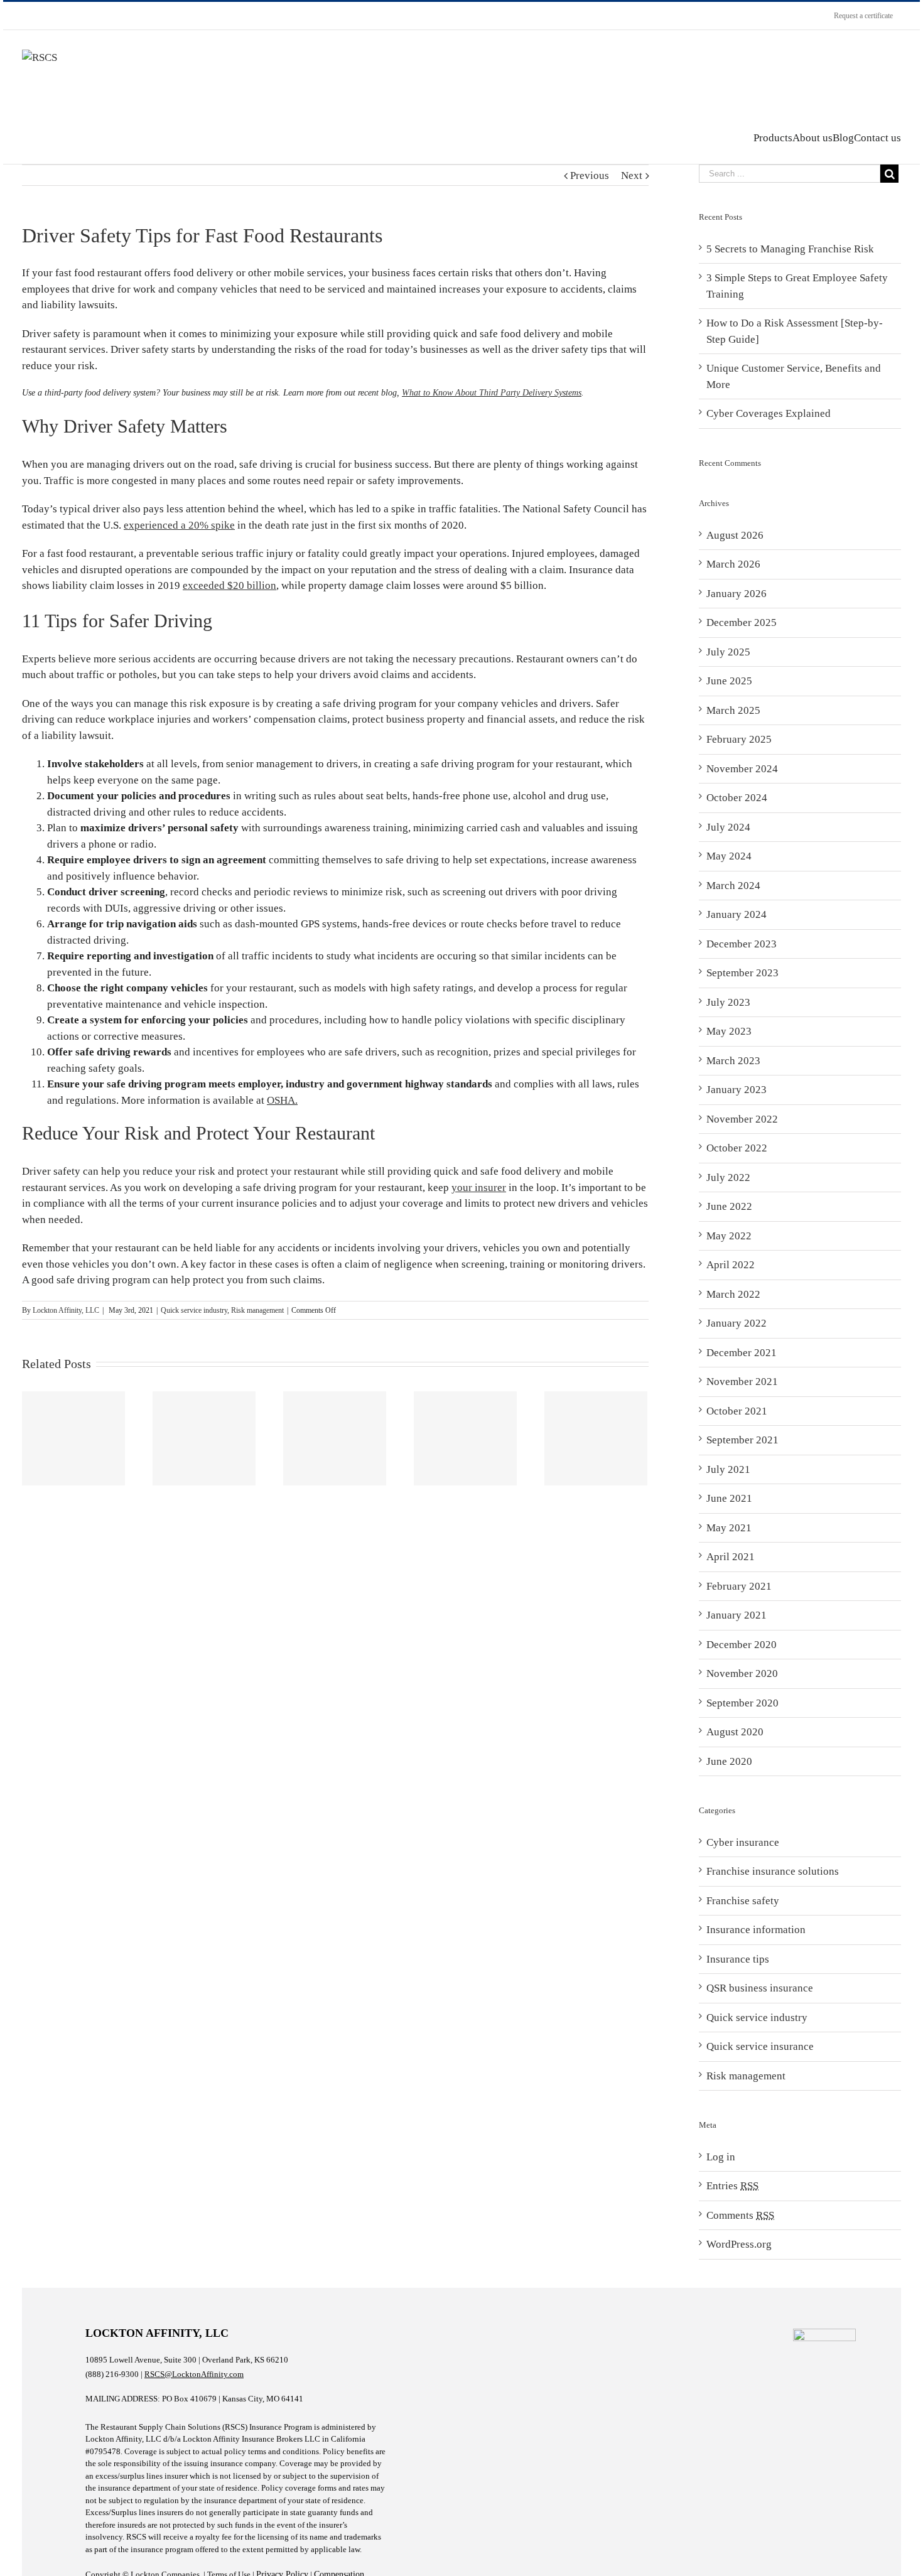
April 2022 (731, 1265)
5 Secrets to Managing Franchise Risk (790, 249)
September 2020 (742, 1703)
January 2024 (737, 914)
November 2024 (742, 769)
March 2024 (733, 886)
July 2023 (728, 1002)
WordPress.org (739, 2244)
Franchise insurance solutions (773, 1871)
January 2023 (737, 1090)
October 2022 (737, 1148)
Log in (721, 2157)
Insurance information (756, 1930)
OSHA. (282, 1100)
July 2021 (728, 1469)
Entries (732, 2186)
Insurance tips (738, 1959)
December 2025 (742, 622)
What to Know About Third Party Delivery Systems (492, 393)
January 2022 (737, 1323)
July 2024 (728, 827)
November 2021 (742, 1382)
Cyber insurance (743, 1842)
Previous (590, 175)
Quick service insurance (760, 2046)
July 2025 (728, 652)
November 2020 (742, 1673)
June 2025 (729, 681)
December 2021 (742, 1353)
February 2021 (739, 1586)
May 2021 (729, 1528)
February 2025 (739, 739)
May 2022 (729, 1236)
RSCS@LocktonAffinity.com (194, 2374)
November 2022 (742, 1119)
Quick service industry (194, 1310)
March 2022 (733, 1294)
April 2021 (731, 1557)
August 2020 (735, 1732)
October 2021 (737, 1411)
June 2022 (729, 1206)
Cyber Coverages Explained (769, 413)
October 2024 (737, 798)
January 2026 (737, 594)
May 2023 (729, 1031)
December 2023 (742, 944)
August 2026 (735, 535)
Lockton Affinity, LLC (66, 1310)
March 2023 (733, 1061)
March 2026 (733, 564)
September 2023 (742, 973)
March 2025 (733, 710)
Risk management (257, 1310)
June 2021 (729, 1498)
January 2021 (737, 1615)
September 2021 (742, 1440)
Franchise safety (743, 1901)
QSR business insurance (760, 1988)
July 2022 (728, 1178)
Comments (740, 2215)
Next (632, 175)
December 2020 (742, 1645)
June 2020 (729, 1761)
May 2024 (729, 856)
